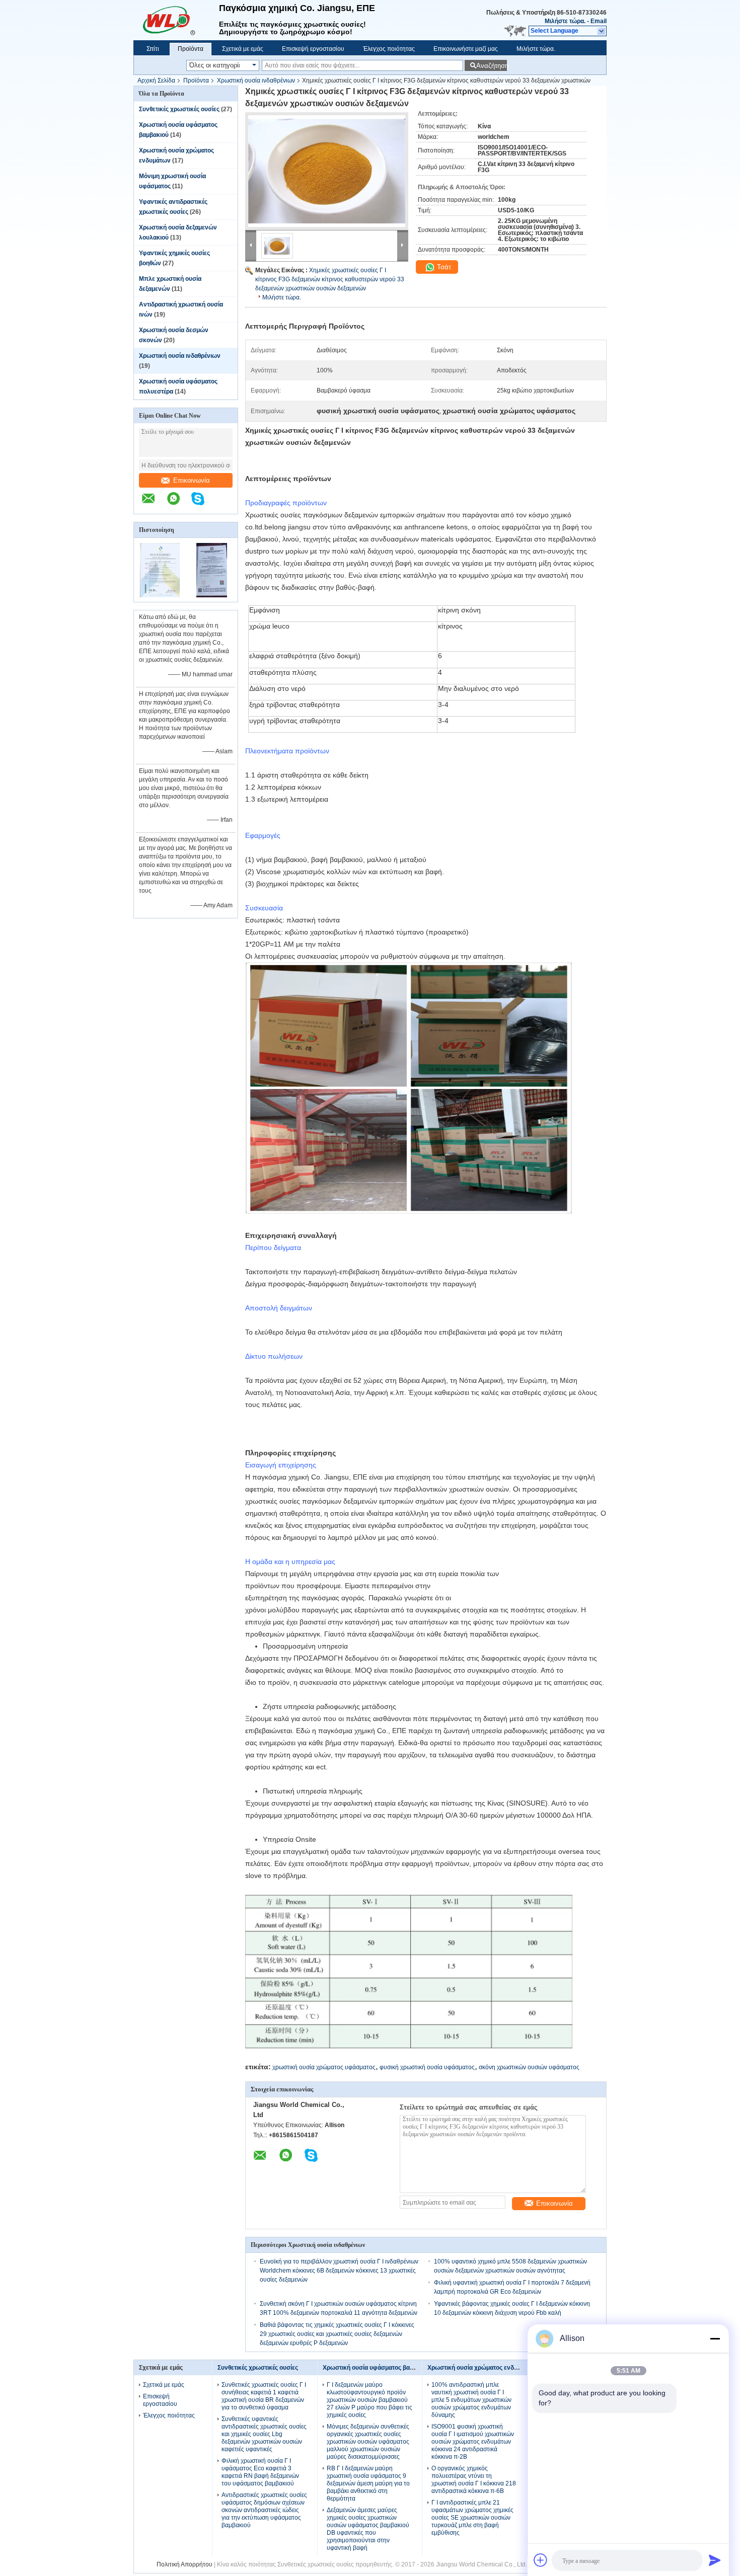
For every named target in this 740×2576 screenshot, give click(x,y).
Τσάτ (443, 267)
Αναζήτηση (492, 66)
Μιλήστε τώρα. (565, 21)
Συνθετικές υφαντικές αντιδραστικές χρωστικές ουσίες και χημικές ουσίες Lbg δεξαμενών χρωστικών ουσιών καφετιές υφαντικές (264, 2434)
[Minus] (715, 2338)
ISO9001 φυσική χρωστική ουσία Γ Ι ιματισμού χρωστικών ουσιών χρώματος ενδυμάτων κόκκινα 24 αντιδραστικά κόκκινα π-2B (473, 2442)
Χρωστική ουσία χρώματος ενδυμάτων (482, 2368)
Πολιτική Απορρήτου (184, 2564)
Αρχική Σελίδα (156, 81)
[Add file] (541, 2560)
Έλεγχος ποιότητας (389, 49)
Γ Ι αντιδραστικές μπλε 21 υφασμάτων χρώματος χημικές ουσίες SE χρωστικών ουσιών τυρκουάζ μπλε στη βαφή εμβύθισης (472, 2518)
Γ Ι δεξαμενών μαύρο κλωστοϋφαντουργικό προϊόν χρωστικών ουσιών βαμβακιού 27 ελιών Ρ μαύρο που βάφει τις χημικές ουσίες (369, 2400)
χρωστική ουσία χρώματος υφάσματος (324, 2067)
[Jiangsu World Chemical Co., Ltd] (176, 20)
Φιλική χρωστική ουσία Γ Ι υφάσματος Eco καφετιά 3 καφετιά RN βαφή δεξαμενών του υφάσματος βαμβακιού (260, 2472)
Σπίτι (153, 49)
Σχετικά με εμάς (243, 49)
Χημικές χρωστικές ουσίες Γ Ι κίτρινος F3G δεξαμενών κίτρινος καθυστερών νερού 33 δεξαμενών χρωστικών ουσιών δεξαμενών (330, 279)
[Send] (715, 2560)
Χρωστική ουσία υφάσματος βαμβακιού (378, 2368)
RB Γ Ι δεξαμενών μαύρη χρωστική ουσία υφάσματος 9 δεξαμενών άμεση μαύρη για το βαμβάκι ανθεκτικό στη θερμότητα (368, 2483)
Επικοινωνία (192, 480)
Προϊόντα (191, 49)
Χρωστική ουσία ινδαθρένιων (256, 81)
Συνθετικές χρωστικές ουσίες (179, 109)
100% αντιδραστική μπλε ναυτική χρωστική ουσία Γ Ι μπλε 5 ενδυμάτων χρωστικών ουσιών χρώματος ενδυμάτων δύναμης (471, 2400)
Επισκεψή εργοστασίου (313, 49)
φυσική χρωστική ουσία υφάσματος (427, 2067)
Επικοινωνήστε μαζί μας (466, 49)
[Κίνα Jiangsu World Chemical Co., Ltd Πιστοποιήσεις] (160, 595)
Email (599, 21)
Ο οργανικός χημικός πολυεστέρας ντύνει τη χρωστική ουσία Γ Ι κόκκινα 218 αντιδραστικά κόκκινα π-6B (474, 2480)
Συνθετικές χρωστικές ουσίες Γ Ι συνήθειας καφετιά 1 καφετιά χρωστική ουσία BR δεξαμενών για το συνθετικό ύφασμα (264, 2396)
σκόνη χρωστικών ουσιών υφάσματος (529, 2067)
